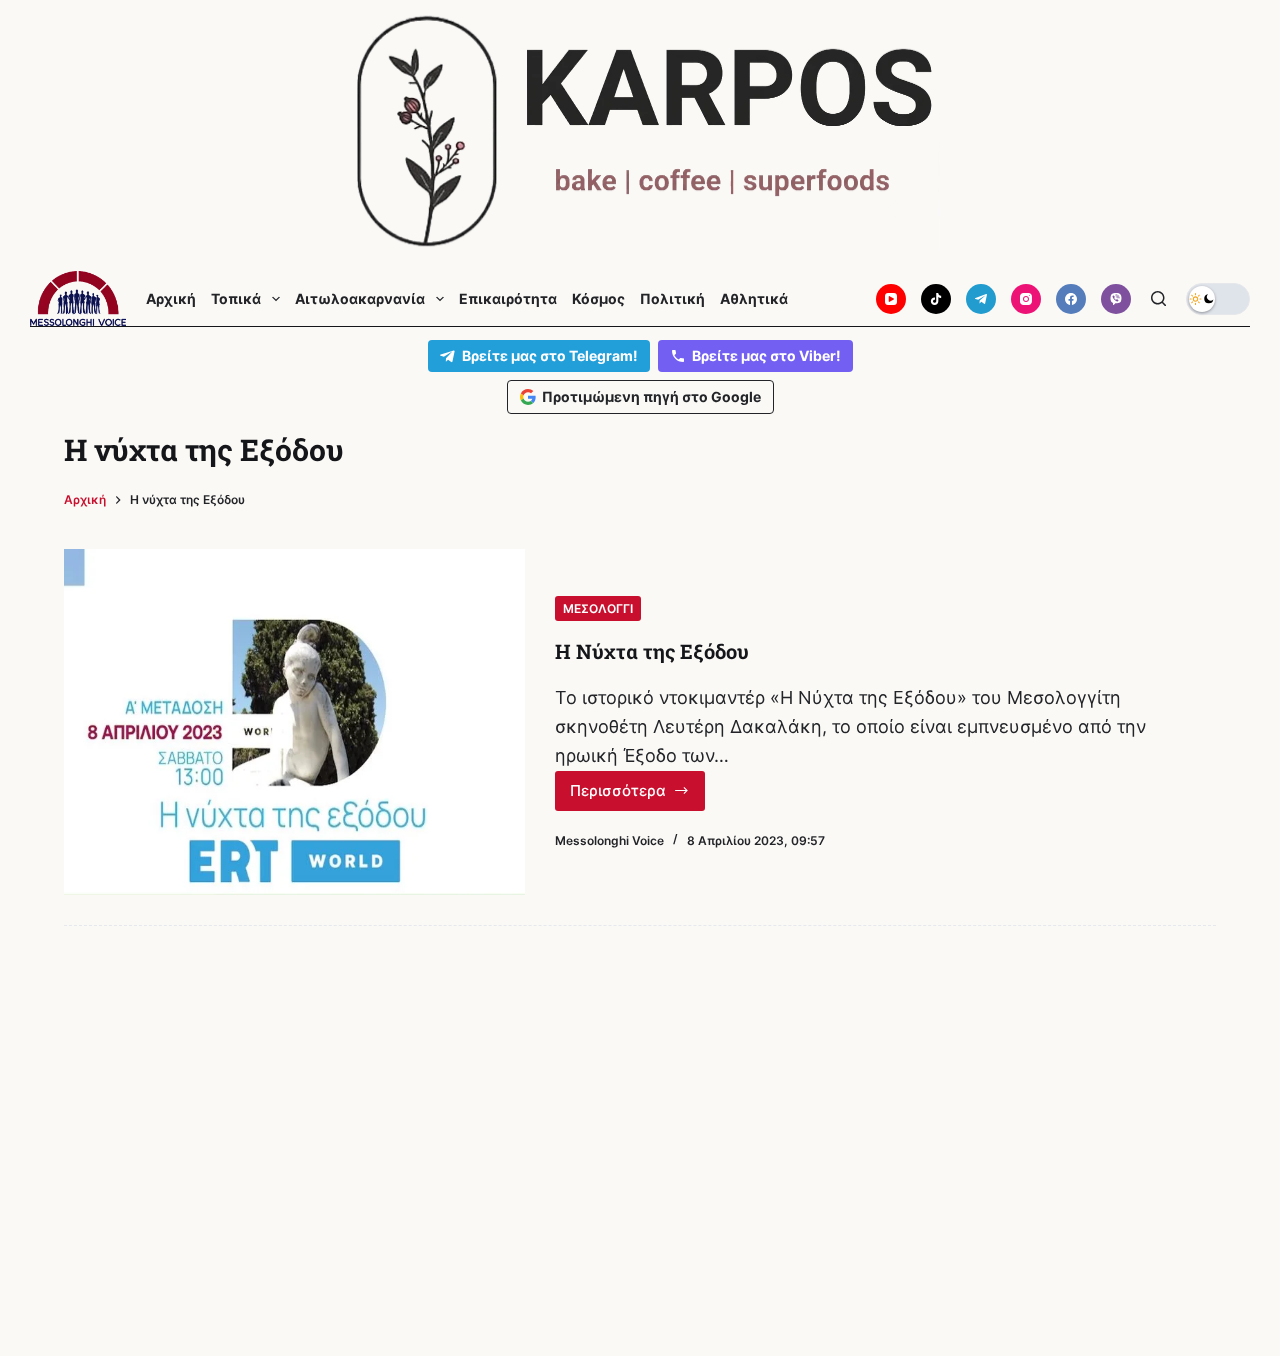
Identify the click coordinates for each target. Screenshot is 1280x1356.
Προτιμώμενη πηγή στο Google (651, 396)
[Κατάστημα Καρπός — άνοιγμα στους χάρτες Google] (640, 131)
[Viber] (1116, 299)
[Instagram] (1026, 299)
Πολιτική (672, 299)
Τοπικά (236, 299)
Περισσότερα (626, 796)
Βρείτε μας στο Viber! (766, 355)
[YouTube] (891, 299)
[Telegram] (981, 299)
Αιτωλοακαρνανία (360, 299)
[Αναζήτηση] (1158, 298)
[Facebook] (1071, 299)
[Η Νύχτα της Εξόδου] (294, 722)
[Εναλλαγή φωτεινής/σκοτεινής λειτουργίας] (1218, 299)
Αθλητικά (754, 299)
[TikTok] (936, 299)
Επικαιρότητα (508, 299)
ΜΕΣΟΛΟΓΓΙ (598, 608)
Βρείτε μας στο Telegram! (550, 355)
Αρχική (171, 299)
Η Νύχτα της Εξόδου (652, 651)
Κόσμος (598, 299)
